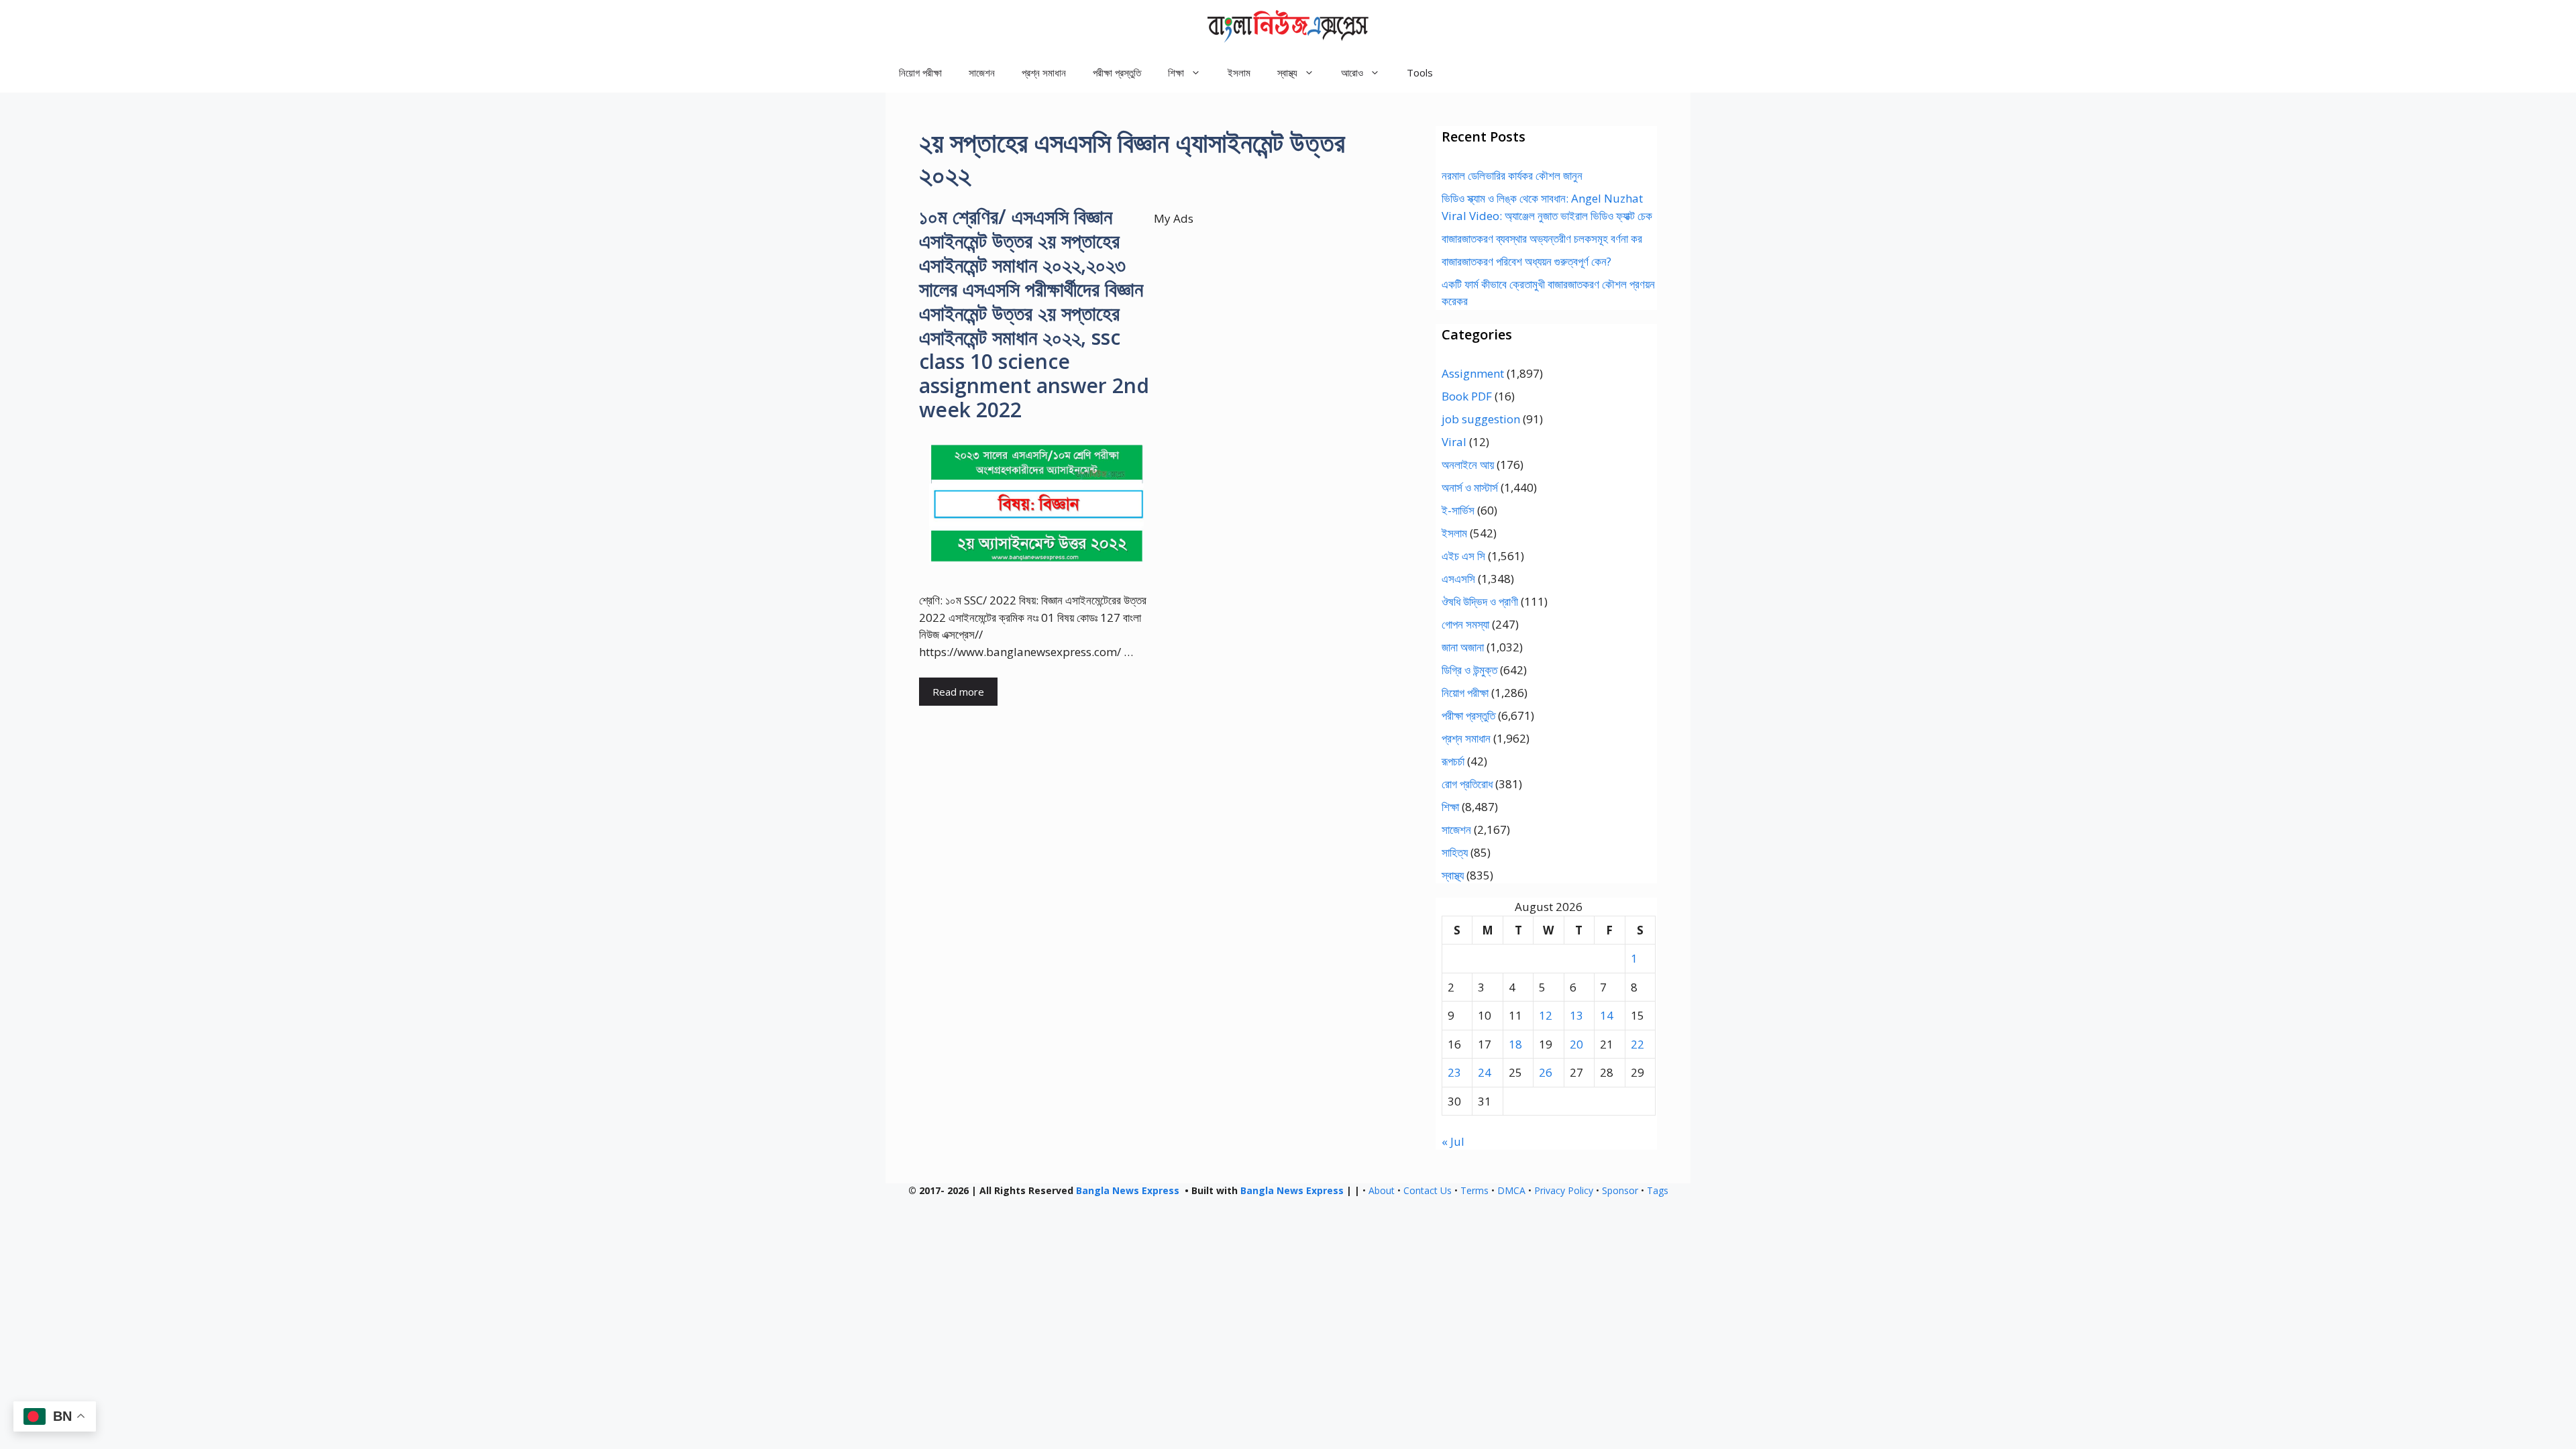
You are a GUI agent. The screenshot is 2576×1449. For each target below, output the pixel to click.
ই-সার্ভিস (1458, 510)
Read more (958, 692)
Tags (1658, 1190)
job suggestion (1481, 419)
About (1382, 1190)
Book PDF (1467, 396)
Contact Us (1428, 1190)
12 (1546, 1015)
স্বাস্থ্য (1453, 875)
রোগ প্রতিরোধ (1467, 784)
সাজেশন (982, 72)
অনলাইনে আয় (1468, 465)
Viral (1454, 442)
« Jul (1453, 1141)
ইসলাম (1239, 72)
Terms (1474, 1190)
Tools (1420, 72)
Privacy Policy (1564, 1190)
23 (1454, 1072)
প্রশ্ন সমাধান (1044, 72)
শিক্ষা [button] (1176, 72)
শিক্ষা (1450, 807)
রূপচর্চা (1453, 761)
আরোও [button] (1352, 72)
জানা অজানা (1463, 647)
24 (1485, 1072)
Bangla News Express (1128, 1190)
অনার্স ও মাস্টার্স (1470, 487)
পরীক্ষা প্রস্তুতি (1117, 72)
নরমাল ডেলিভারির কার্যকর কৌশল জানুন (1512, 175)
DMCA (1511, 1190)
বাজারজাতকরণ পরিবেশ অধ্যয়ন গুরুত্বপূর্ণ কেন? (1526, 261)
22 (1638, 1044)
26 (1546, 1072)
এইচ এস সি (1463, 556)
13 (1576, 1015)
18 (1515, 1044)
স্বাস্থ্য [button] (1287, 72)
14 (1607, 1015)
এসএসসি (1458, 579)
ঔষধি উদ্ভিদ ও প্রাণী (1480, 601)
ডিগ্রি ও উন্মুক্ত (1469, 670)
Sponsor (1620, 1190)
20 (1576, 1044)
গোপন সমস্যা (1465, 624)
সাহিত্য (1455, 852)
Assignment (1473, 373)
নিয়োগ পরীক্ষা (920, 72)
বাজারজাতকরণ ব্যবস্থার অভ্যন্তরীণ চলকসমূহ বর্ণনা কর (1542, 238)
